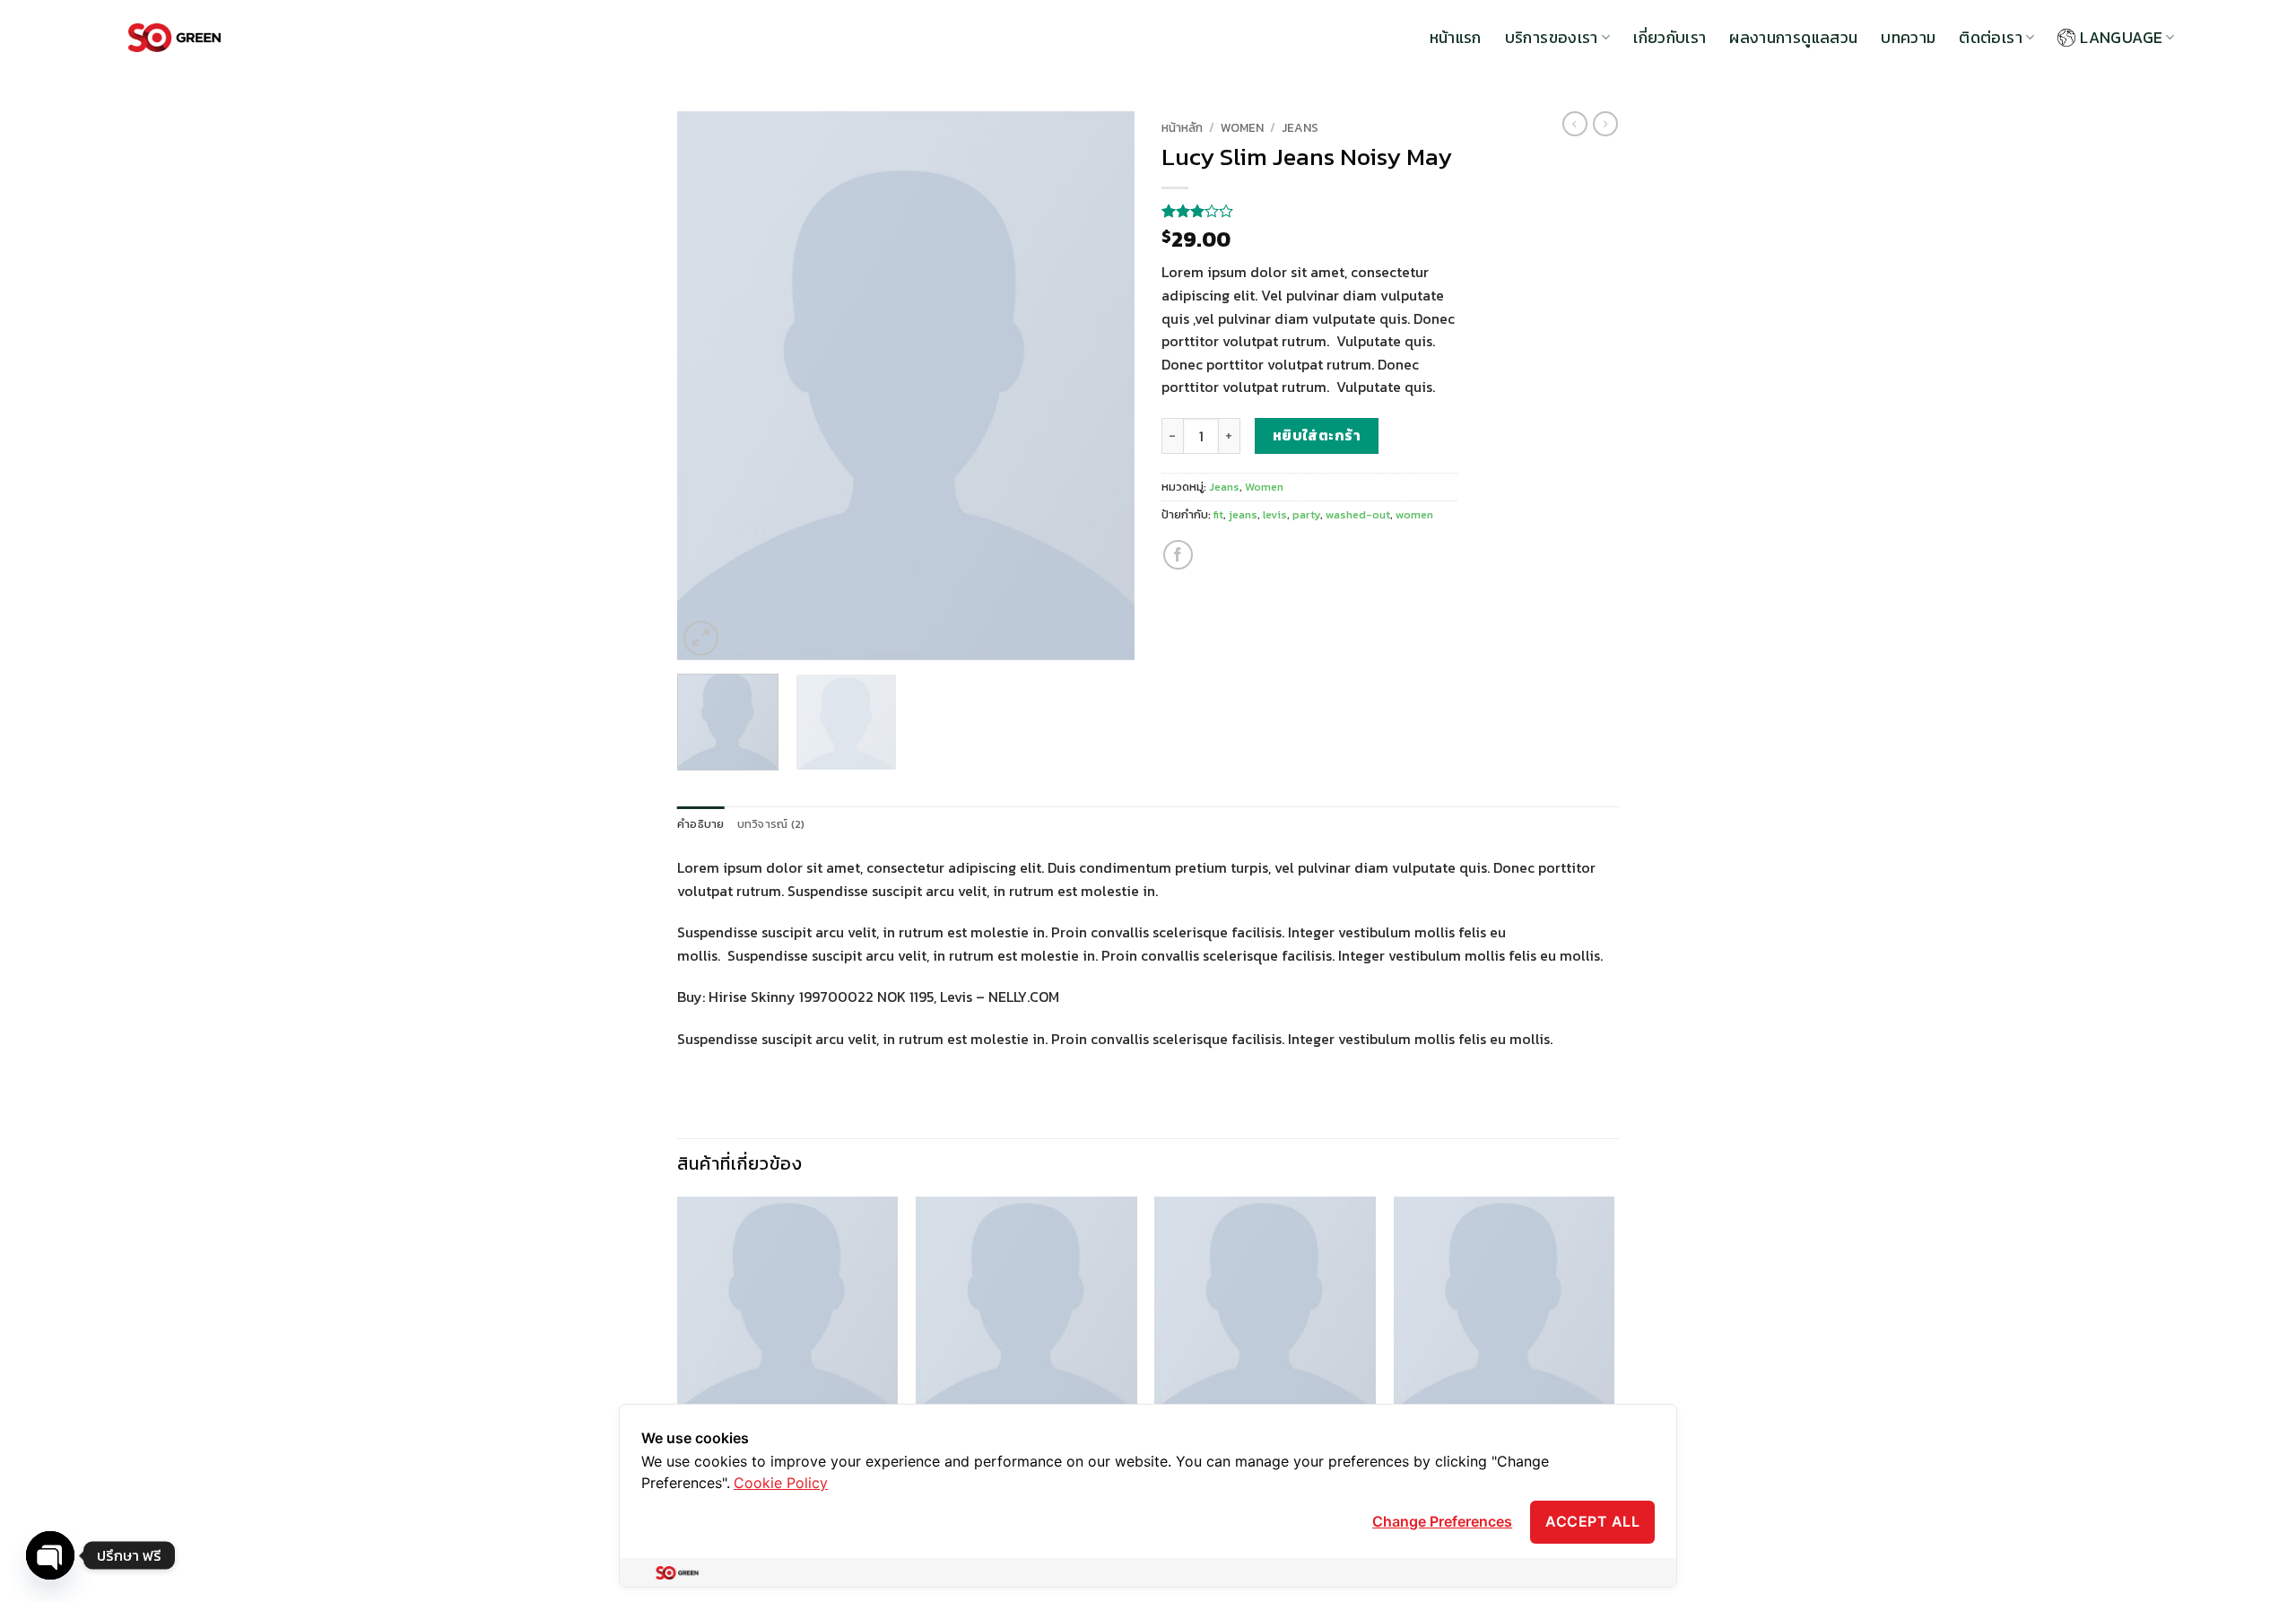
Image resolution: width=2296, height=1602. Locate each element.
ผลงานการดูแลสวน (1793, 38)
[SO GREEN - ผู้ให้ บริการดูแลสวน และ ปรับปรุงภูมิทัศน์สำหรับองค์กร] (174, 38)
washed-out (1358, 514)
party (1306, 514)
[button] (701, 638)
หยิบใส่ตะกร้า (1317, 435)
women (1414, 514)
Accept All (1592, 1521)
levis (1275, 514)
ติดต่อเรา (1990, 38)
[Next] (1103, 386)
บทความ (1908, 38)
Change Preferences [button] (1442, 1521)
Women (1242, 127)
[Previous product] (1605, 124)
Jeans (1300, 127)
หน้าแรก (1456, 38)
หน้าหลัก (1182, 127)
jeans (1243, 514)
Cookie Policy (781, 1483)
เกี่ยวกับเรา (1670, 38)
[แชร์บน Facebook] (1178, 555)
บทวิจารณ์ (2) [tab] (771, 824)
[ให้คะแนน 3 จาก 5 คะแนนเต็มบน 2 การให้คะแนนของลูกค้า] (1309, 211)
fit (1218, 514)
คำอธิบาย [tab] (701, 824)
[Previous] (709, 386)
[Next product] (1575, 124)
